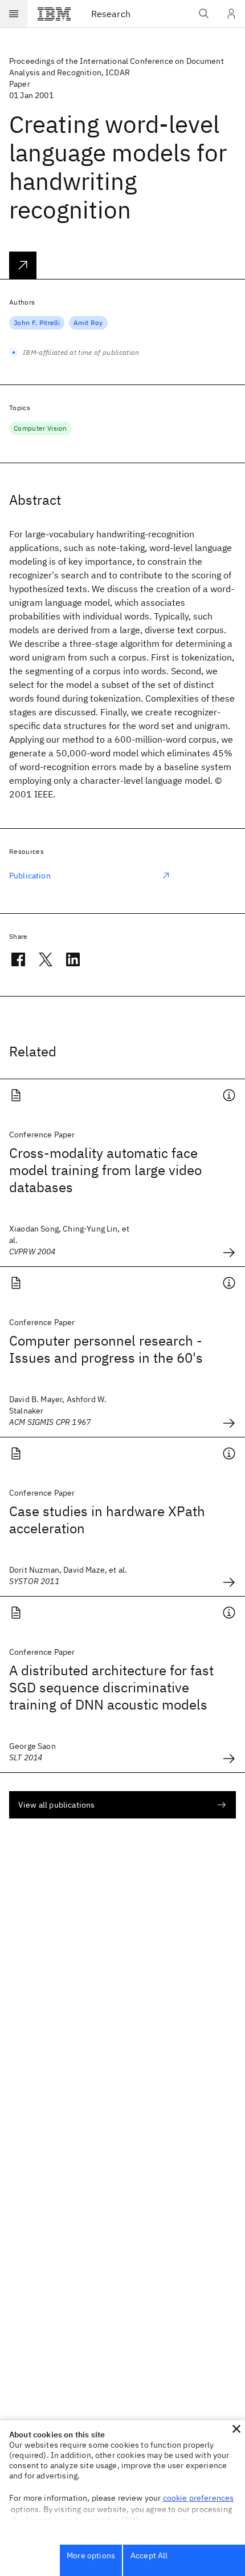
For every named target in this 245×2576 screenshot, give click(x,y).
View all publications (56, 1805)
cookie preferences (199, 2498)
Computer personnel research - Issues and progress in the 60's (106, 1349)
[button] (236, 2429)
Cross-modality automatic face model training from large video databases (105, 1170)
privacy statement (177, 2520)
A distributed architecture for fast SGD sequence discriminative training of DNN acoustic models (111, 1687)
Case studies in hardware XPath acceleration (107, 1520)
